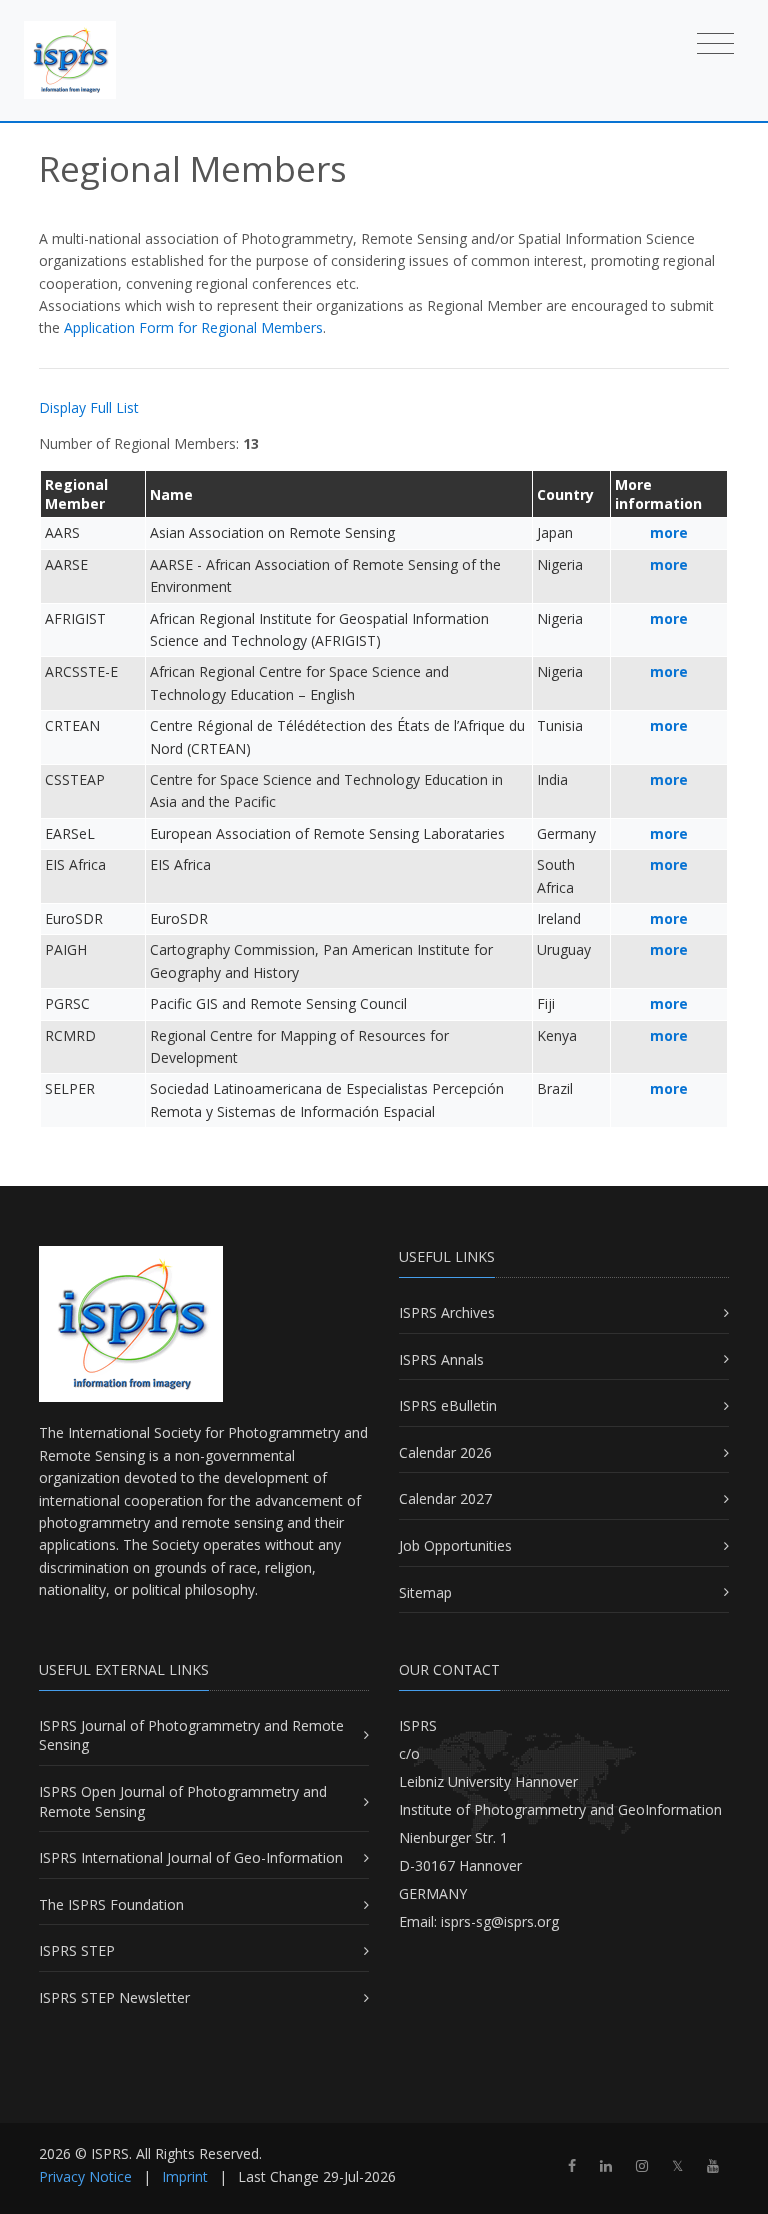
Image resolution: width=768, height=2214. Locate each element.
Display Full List (89, 407)
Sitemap (425, 1592)
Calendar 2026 (445, 1452)
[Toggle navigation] (715, 42)
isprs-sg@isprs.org (500, 1921)
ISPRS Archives (447, 1312)
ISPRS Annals (441, 1359)
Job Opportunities (455, 1545)
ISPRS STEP (77, 1950)
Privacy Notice (85, 2176)
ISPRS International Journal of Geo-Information (191, 1857)
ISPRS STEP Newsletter (114, 1997)
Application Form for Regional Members (193, 327)
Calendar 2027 (445, 1498)
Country (565, 494)
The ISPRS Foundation (111, 1904)
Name (171, 494)
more (669, 532)
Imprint (185, 2176)
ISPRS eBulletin (448, 1405)
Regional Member (76, 494)
